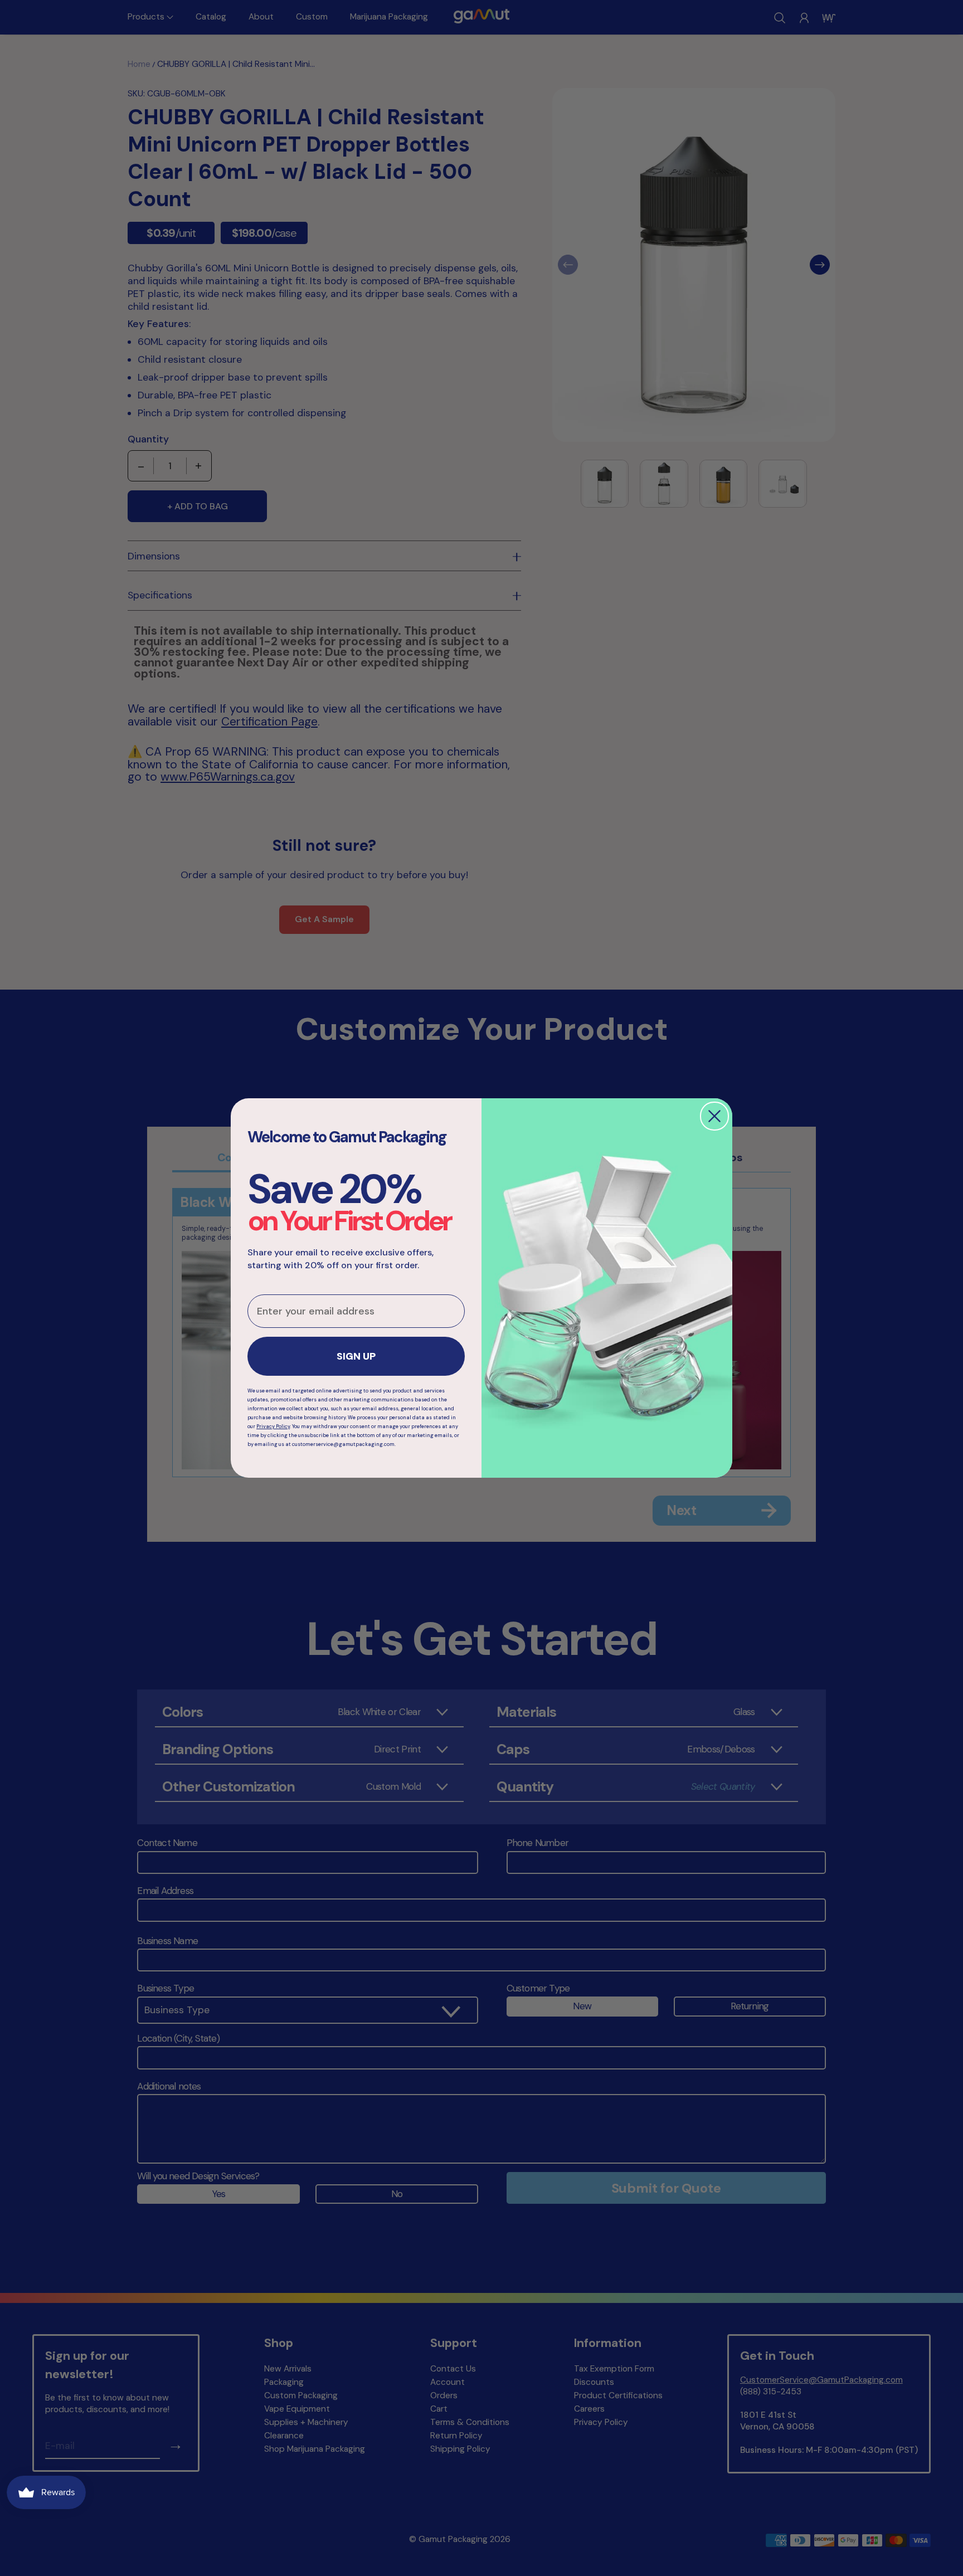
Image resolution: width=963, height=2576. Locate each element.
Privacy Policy (273, 1426)
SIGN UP (356, 1356)
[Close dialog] (714, 1116)
